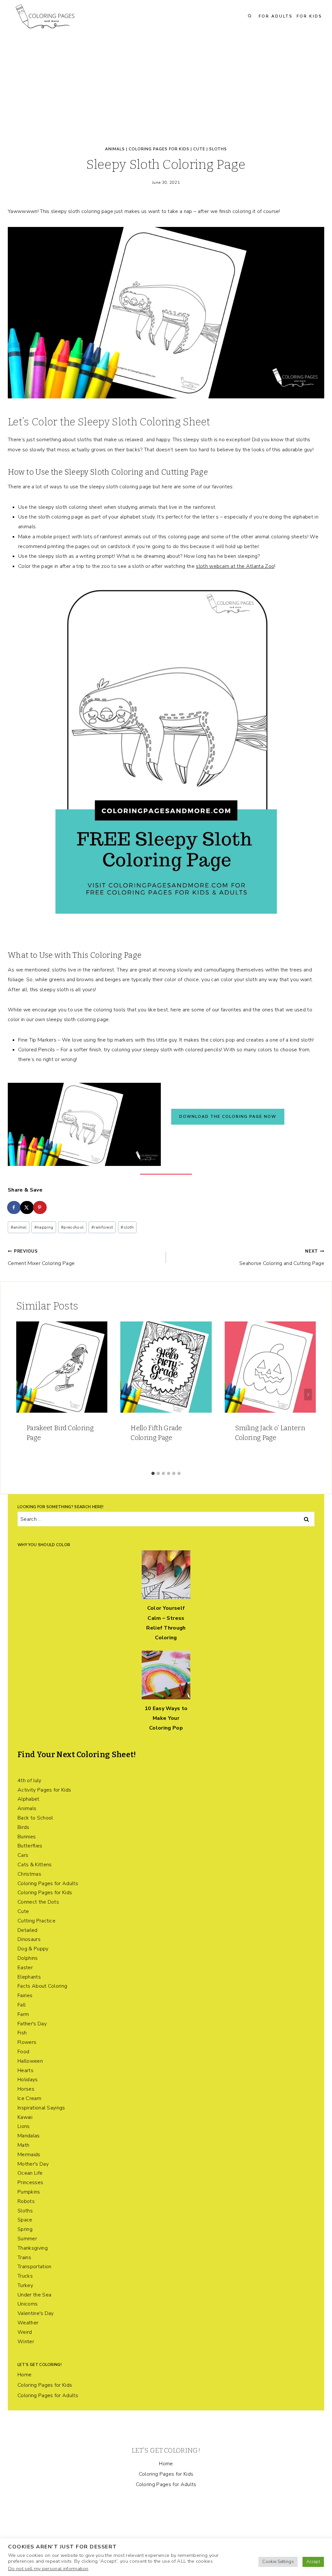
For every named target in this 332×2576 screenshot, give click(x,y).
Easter (25, 1968)
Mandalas (29, 2136)
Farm (23, 2014)
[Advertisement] (166, 81)
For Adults (276, 16)
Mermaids (29, 2155)
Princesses (30, 2182)
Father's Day (32, 2024)
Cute (199, 149)
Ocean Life (30, 2173)
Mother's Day (33, 2164)
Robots (26, 2201)
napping (44, 1227)
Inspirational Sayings (41, 2108)
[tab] (153, 1473)
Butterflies (30, 1846)
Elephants (29, 1977)
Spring (25, 2229)
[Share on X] (27, 1207)
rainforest (102, 1227)
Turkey (25, 2285)
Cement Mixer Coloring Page (41, 1258)
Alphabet (29, 1799)
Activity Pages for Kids (44, 1790)
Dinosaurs (29, 1939)
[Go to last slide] (24, 1394)
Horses (26, 2089)
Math (23, 2145)
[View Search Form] (250, 16)
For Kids (309, 16)
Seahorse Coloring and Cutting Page (282, 1258)
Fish (22, 2033)
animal (19, 1227)
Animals (115, 149)
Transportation (34, 2267)
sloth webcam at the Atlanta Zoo (235, 566)
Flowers (27, 2042)
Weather (28, 2323)
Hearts (25, 2070)
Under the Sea (34, 2295)
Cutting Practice (36, 1921)
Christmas (29, 1874)
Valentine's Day (36, 2313)
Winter (26, 2342)
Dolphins (28, 1958)
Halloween (30, 2061)
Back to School (35, 1818)
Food (23, 2052)
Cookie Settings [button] (278, 2562)
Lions (24, 2126)
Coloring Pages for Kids (159, 149)
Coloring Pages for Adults (48, 1883)
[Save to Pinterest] (40, 1207)
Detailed (28, 1930)
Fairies (25, 1995)
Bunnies (27, 1837)
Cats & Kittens (35, 1865)
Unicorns (28, 2304)
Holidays (28, 2080)
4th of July (30, 1781)
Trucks (25, 2276)
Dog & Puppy (33, 1949)
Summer (27, 2239)
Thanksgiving (33, 2248)
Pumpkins (29, 2192)
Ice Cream (29, 2098)
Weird (25, 2332)
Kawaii (25, 2117)
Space (25, 2220)
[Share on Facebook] (14, 1207)
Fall (22, 2005)
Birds (24, 1827)
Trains (24, 2257)
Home (24, 2375)
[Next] (308, 1394)
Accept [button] (313, 2562)
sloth (127, 1227)
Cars (23, 1855)
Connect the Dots (38, 1902)
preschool (72, 1227)
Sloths (218, 149)
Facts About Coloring (42, 1986)
